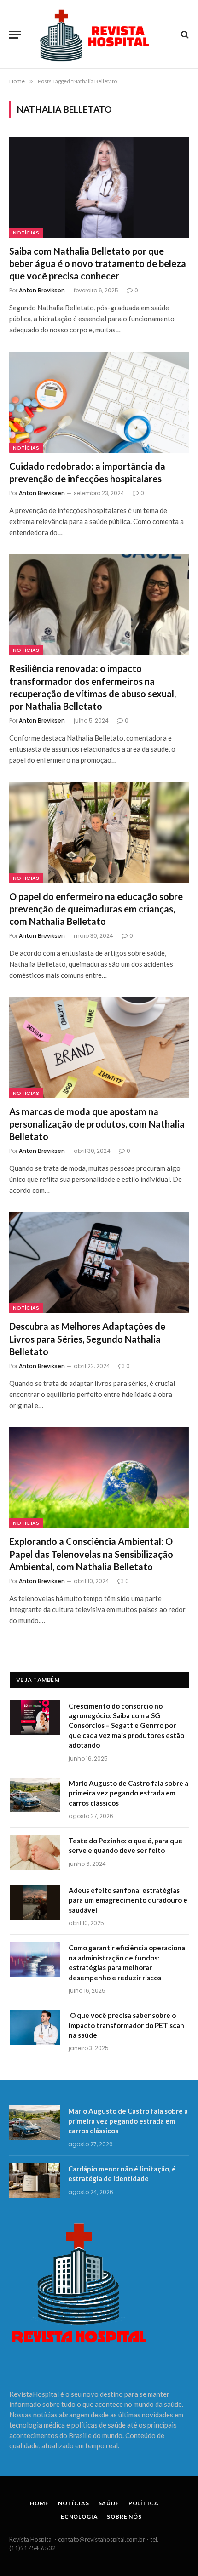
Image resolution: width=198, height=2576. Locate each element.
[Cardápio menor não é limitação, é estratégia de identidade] (35, 2181)
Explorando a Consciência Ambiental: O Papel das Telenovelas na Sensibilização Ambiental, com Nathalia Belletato (91, 1554)
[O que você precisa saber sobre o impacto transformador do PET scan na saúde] (35, 2027)
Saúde (109, 2503)
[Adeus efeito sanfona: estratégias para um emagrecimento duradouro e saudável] (35, 1902)
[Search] (184, 35)
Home (39, 2503)
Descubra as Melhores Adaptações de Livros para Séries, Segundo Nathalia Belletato (87, 1339)
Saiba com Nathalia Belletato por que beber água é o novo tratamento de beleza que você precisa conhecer (98, 263)
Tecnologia (77, 2516)
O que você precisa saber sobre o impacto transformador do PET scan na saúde (126, 2025)
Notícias (26, 233)
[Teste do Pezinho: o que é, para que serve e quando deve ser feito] (35, 1852)
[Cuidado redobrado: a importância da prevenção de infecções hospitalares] (99, 402)
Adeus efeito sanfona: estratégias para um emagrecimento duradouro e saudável (128, 1900)
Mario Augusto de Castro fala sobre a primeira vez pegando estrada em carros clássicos (128, 1793)
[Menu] (15, 35)
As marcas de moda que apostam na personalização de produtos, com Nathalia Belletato (97, 1124)
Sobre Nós (124, 2516)
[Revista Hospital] (99, 34)
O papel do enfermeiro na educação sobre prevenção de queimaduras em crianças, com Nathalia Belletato (96, 909)
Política (144, 2503)
